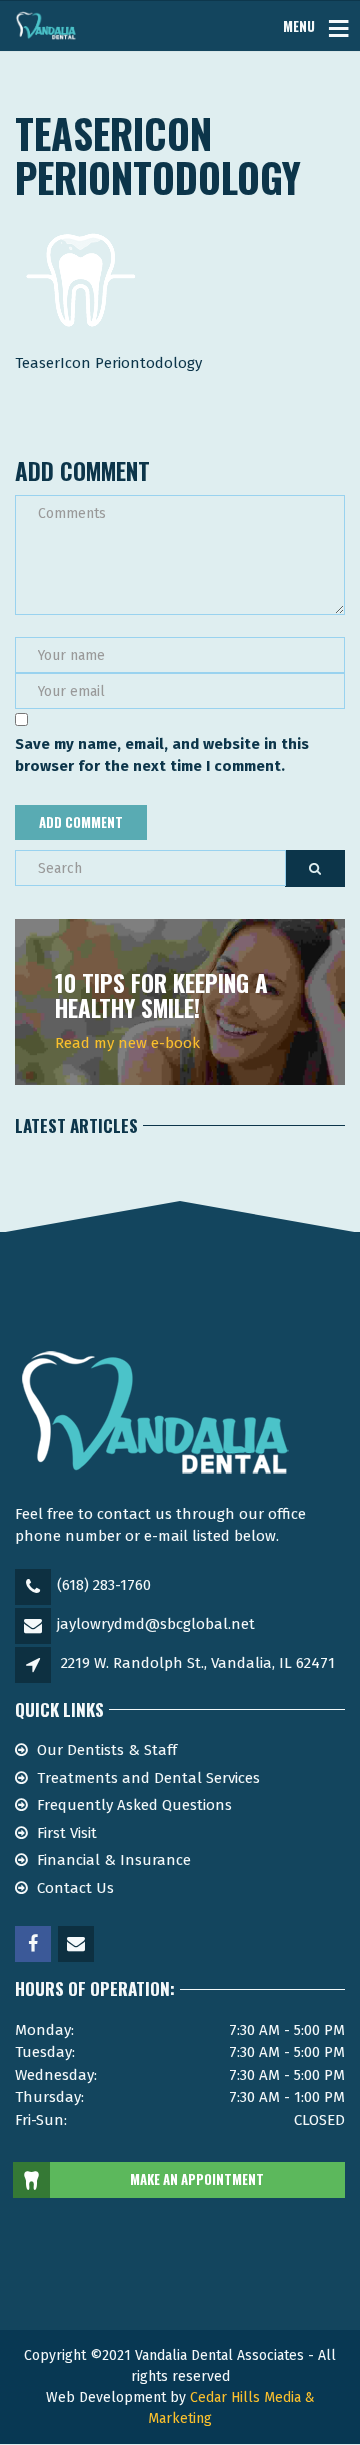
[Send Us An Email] (77, 1945)
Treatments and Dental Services (148, 1778)
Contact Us (75, 1888)
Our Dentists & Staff (107, 1750)
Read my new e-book (127, 1043)
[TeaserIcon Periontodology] (79, 277)
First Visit (67, 1833)
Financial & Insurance (114, 1860)
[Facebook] (34, 1945)
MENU (299, 25)
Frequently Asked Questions (134, 1805)
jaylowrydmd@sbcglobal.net (156, 1624)
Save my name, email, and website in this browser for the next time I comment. (162, 755)
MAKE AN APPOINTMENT (197, 2179)
